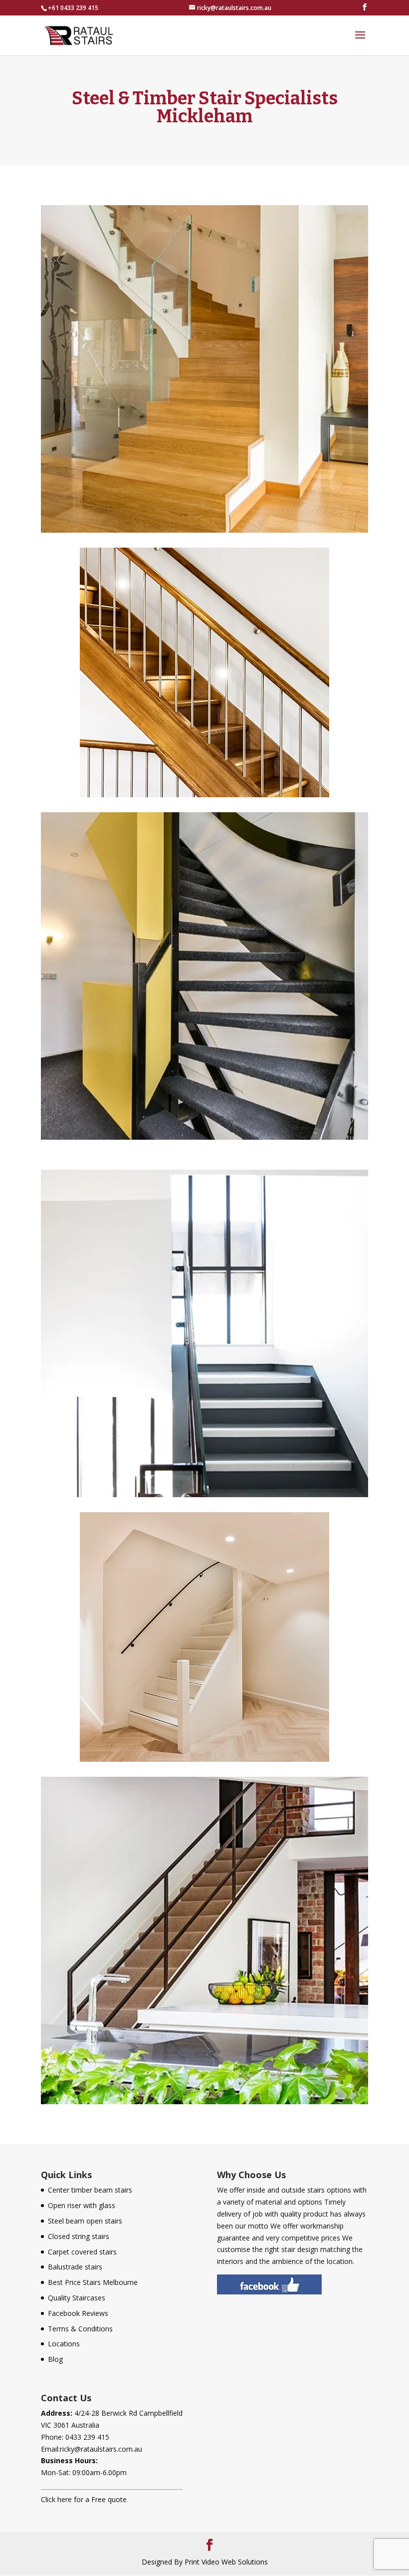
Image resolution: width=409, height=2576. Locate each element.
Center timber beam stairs (90, 2190)
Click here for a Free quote (84, 2499)
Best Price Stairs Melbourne (93, 2282)
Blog (55, 2359)
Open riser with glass (82, 2205)
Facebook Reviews (78, 2313)
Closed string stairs (79, 2236)
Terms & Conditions (80, 2329)
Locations (64, 2344)
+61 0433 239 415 (73, 8)
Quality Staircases (77, 2298)
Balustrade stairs (75, 2267)
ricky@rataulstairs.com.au (101, 2449)
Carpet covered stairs (82, 2252)
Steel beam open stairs (85, 2221)
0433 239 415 (87, 2437)
